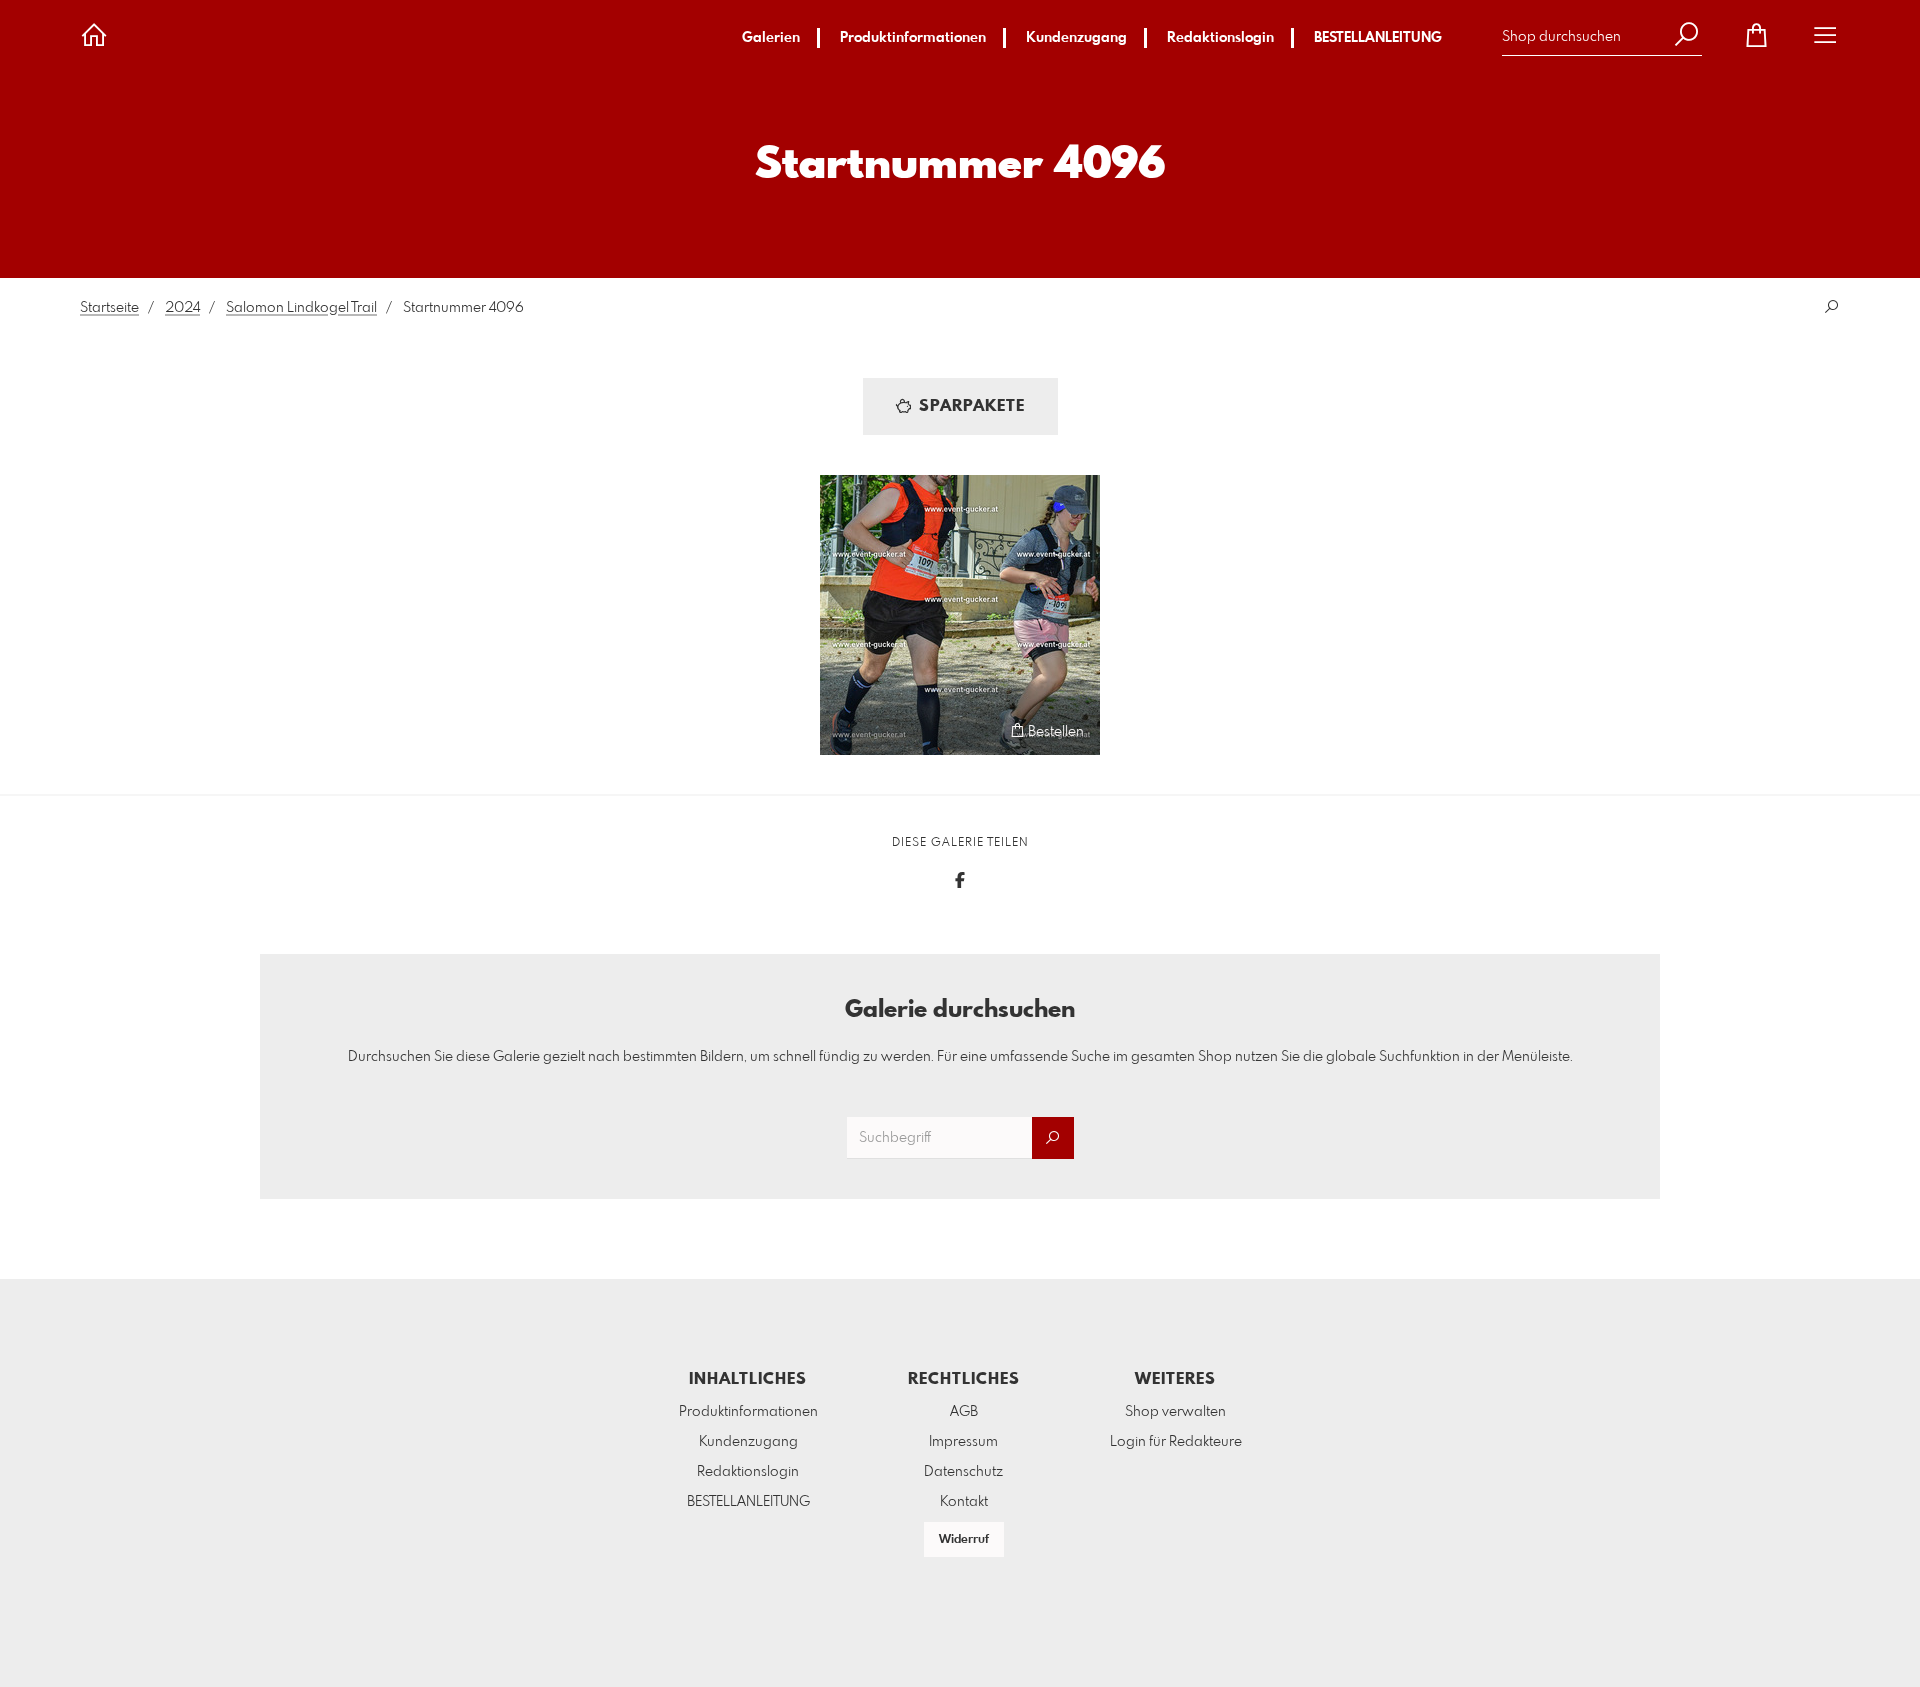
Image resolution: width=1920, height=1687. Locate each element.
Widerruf (964, 1540)
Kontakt (964, 1502)
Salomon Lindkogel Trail (301, 308)
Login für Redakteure (1176, 1442)
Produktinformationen (913, 38)
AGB (964, 1412)
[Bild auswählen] (844, 730)
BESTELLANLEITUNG (1378, 38)
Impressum (963, 1442)
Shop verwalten (1175, 1412)
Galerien (771, 38)
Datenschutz (963, 1472)
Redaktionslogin (1220, 38)
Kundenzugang (1076, 38)
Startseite (109, 308)
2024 (182, 308)
